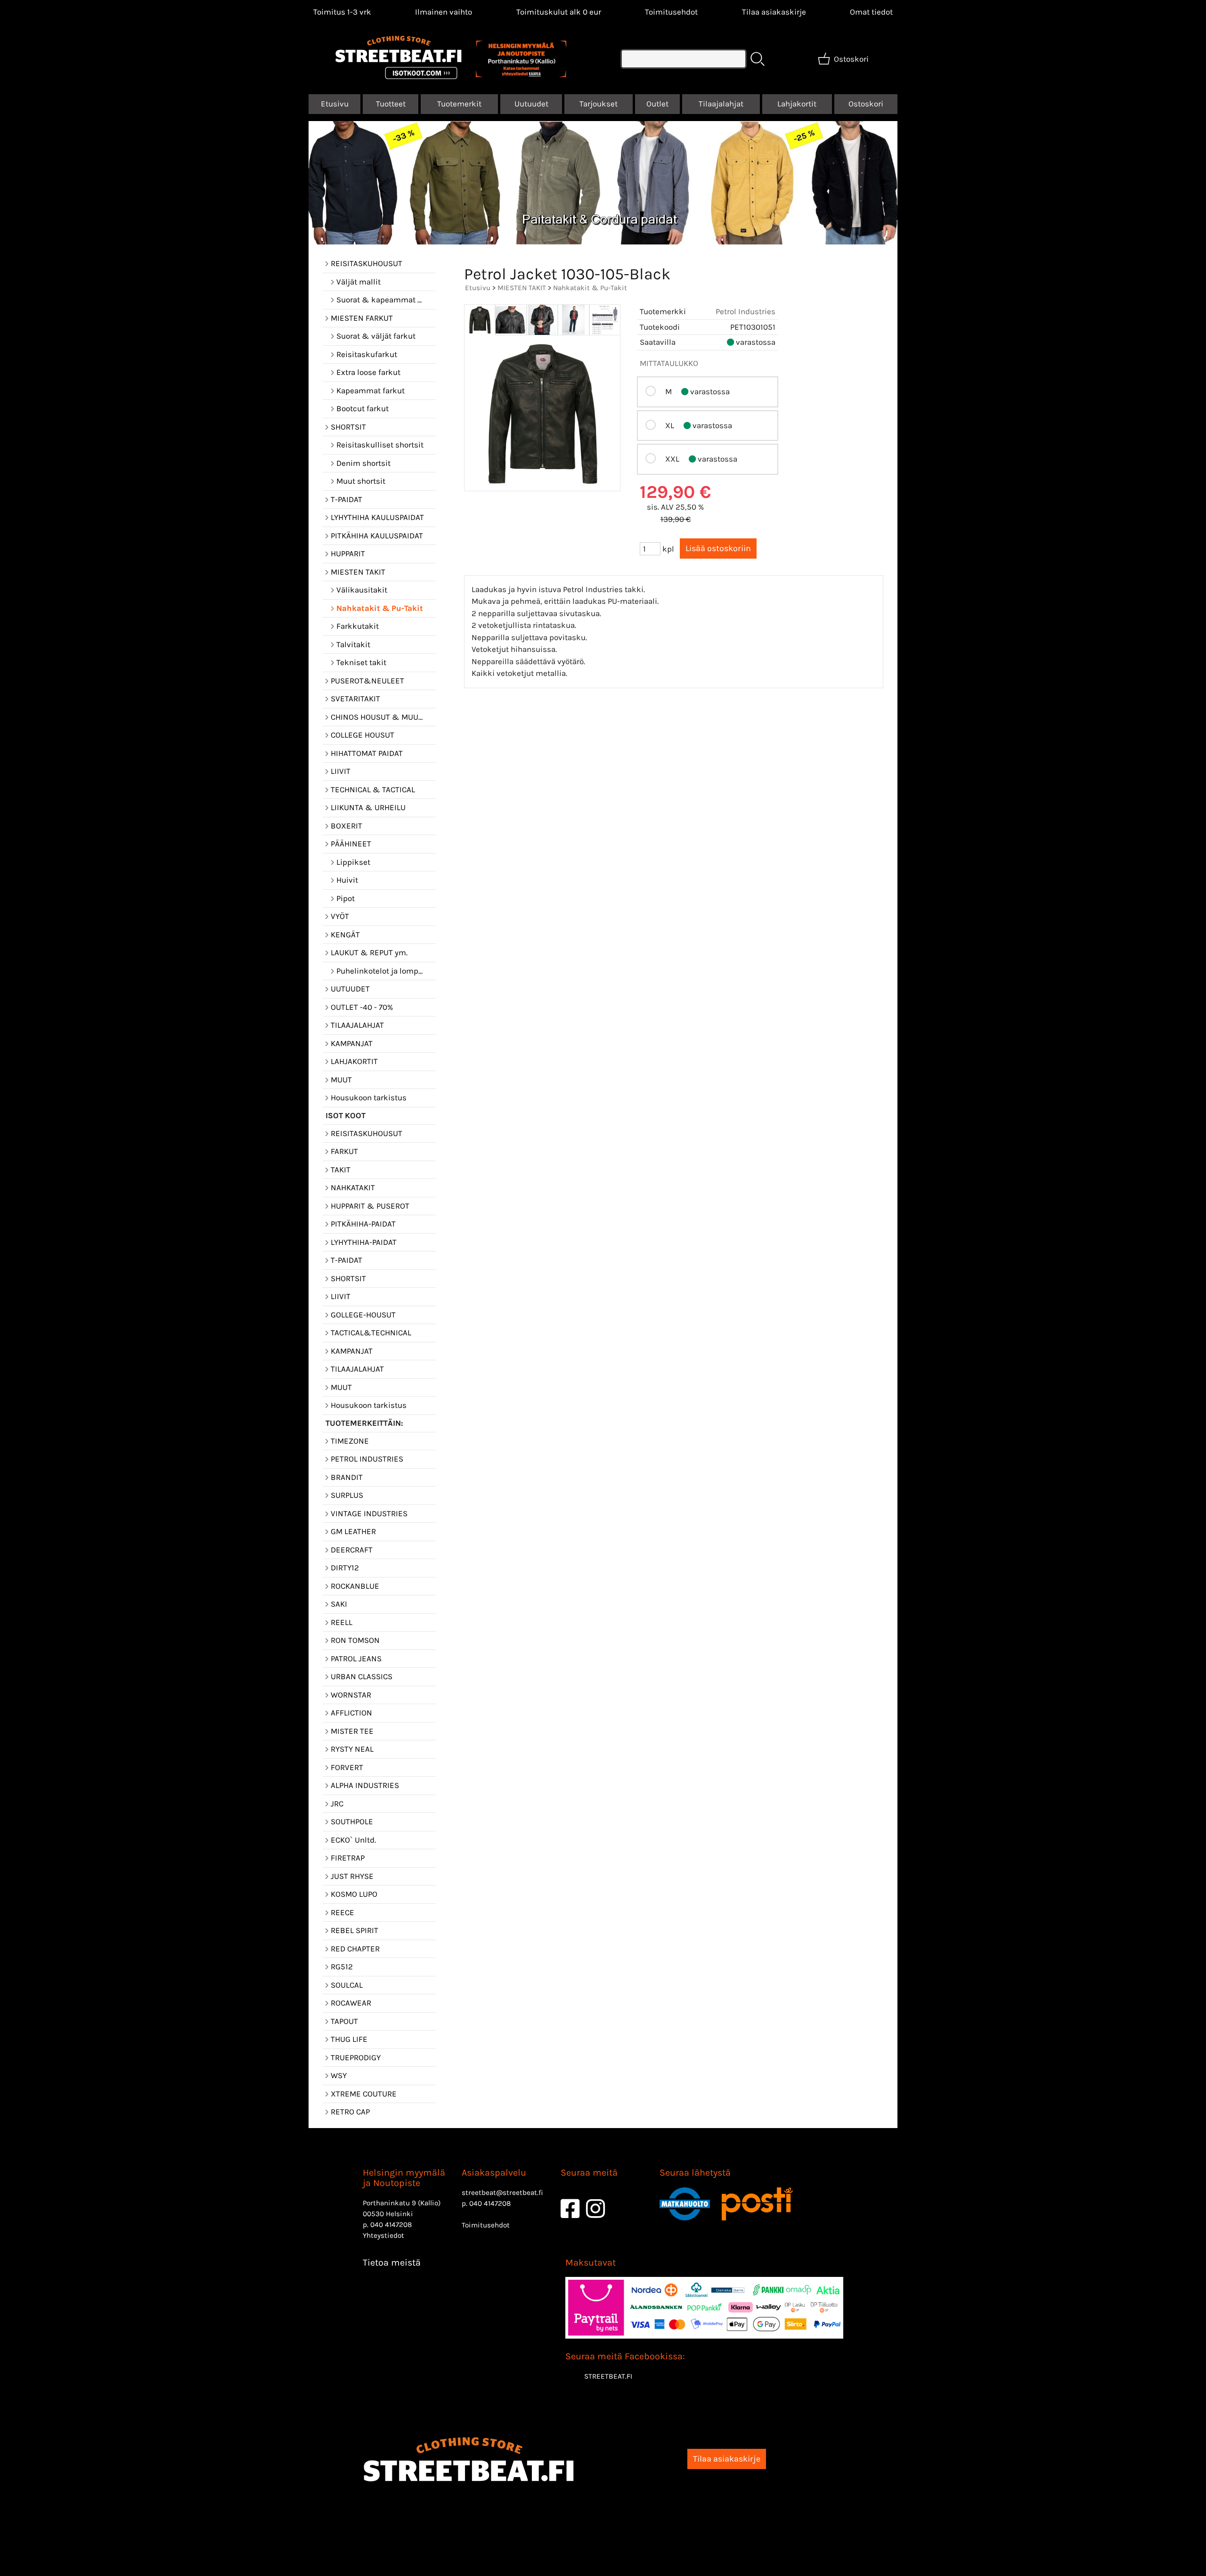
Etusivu (335, 104)
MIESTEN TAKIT (522, 288)
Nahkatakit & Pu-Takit (590, 288)
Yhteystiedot (383, 2235)
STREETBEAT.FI (608, 2376)
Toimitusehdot (671, 12)
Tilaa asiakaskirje (774, 12)
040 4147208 (391, 2225)
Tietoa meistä (392, 2263)
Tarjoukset (599, 104)
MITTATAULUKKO (669, 363)
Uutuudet (531, 104)
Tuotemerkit (459, 104)
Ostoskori (866, 104)
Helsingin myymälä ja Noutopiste (404, 2178)
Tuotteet (391, 104)
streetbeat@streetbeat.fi (502, 2193)
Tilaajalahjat (721, 104)
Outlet (657, 104)
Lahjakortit (797, 104)
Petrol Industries (746, 311)
